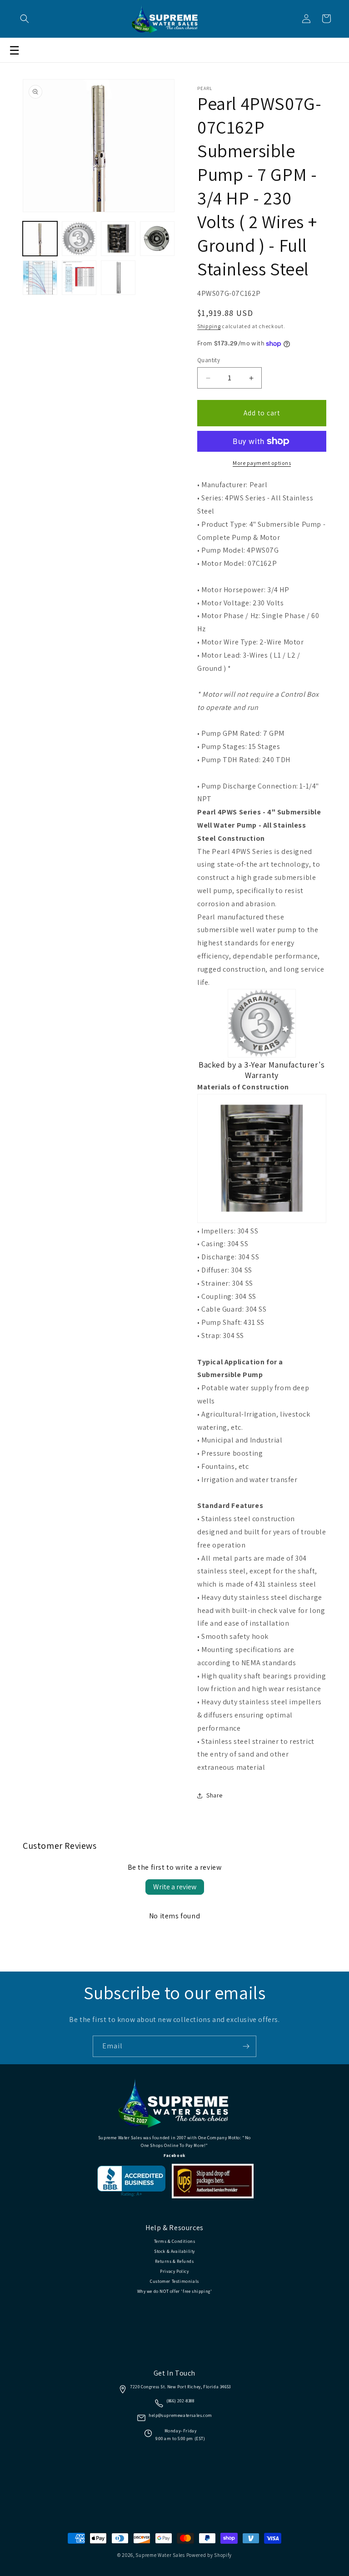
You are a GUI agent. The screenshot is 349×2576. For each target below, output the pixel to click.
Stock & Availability (174, 2251)
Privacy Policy (174, 2271)
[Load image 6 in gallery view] (79, 278)
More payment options (262, 463)
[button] (25, 19)
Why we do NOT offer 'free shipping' (175, 2291)
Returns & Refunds (174, 2261)
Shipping (209, 326)
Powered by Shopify (209, 2555)
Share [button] (214, 1795)
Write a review (175, 1887)
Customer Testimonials (174, 2281)
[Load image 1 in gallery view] (40, 239)
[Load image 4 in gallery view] (157, 239)
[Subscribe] (246, 2046)
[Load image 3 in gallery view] (118, 239)
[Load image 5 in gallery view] (40, 278)
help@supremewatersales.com (180, 2415)
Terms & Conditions (175, 2241)
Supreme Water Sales (160, 2555)
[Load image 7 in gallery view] (118, 278)
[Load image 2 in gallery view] (79, 239)
